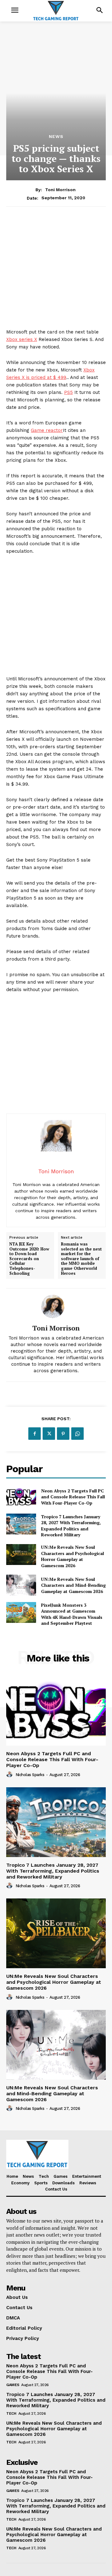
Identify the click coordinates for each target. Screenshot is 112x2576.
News (56, 136)
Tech (11, 2413)
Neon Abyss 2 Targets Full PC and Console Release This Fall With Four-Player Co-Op (73, 1497)
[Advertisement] (56, 272)
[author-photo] (10, 1775)
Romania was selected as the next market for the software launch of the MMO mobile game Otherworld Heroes (81, 1259)
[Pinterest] (63, 1434)
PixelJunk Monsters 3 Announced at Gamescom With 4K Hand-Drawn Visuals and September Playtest (72, 1614)
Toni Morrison (60, 190)
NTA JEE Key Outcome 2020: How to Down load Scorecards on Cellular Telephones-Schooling (29, 1259)
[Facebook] (35, 1434)
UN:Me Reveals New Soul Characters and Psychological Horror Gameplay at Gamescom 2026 (72, 1556)
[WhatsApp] (77, 1434)
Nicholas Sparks (30, 1775)
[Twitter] (49, 1434)
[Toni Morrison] (56, 1306)
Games (13, 2385)
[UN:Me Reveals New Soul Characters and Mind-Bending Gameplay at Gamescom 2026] (21, 1585)
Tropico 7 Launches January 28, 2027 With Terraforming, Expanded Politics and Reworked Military (71, 1526)
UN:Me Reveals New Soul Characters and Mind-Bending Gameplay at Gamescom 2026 (73, 1585)
